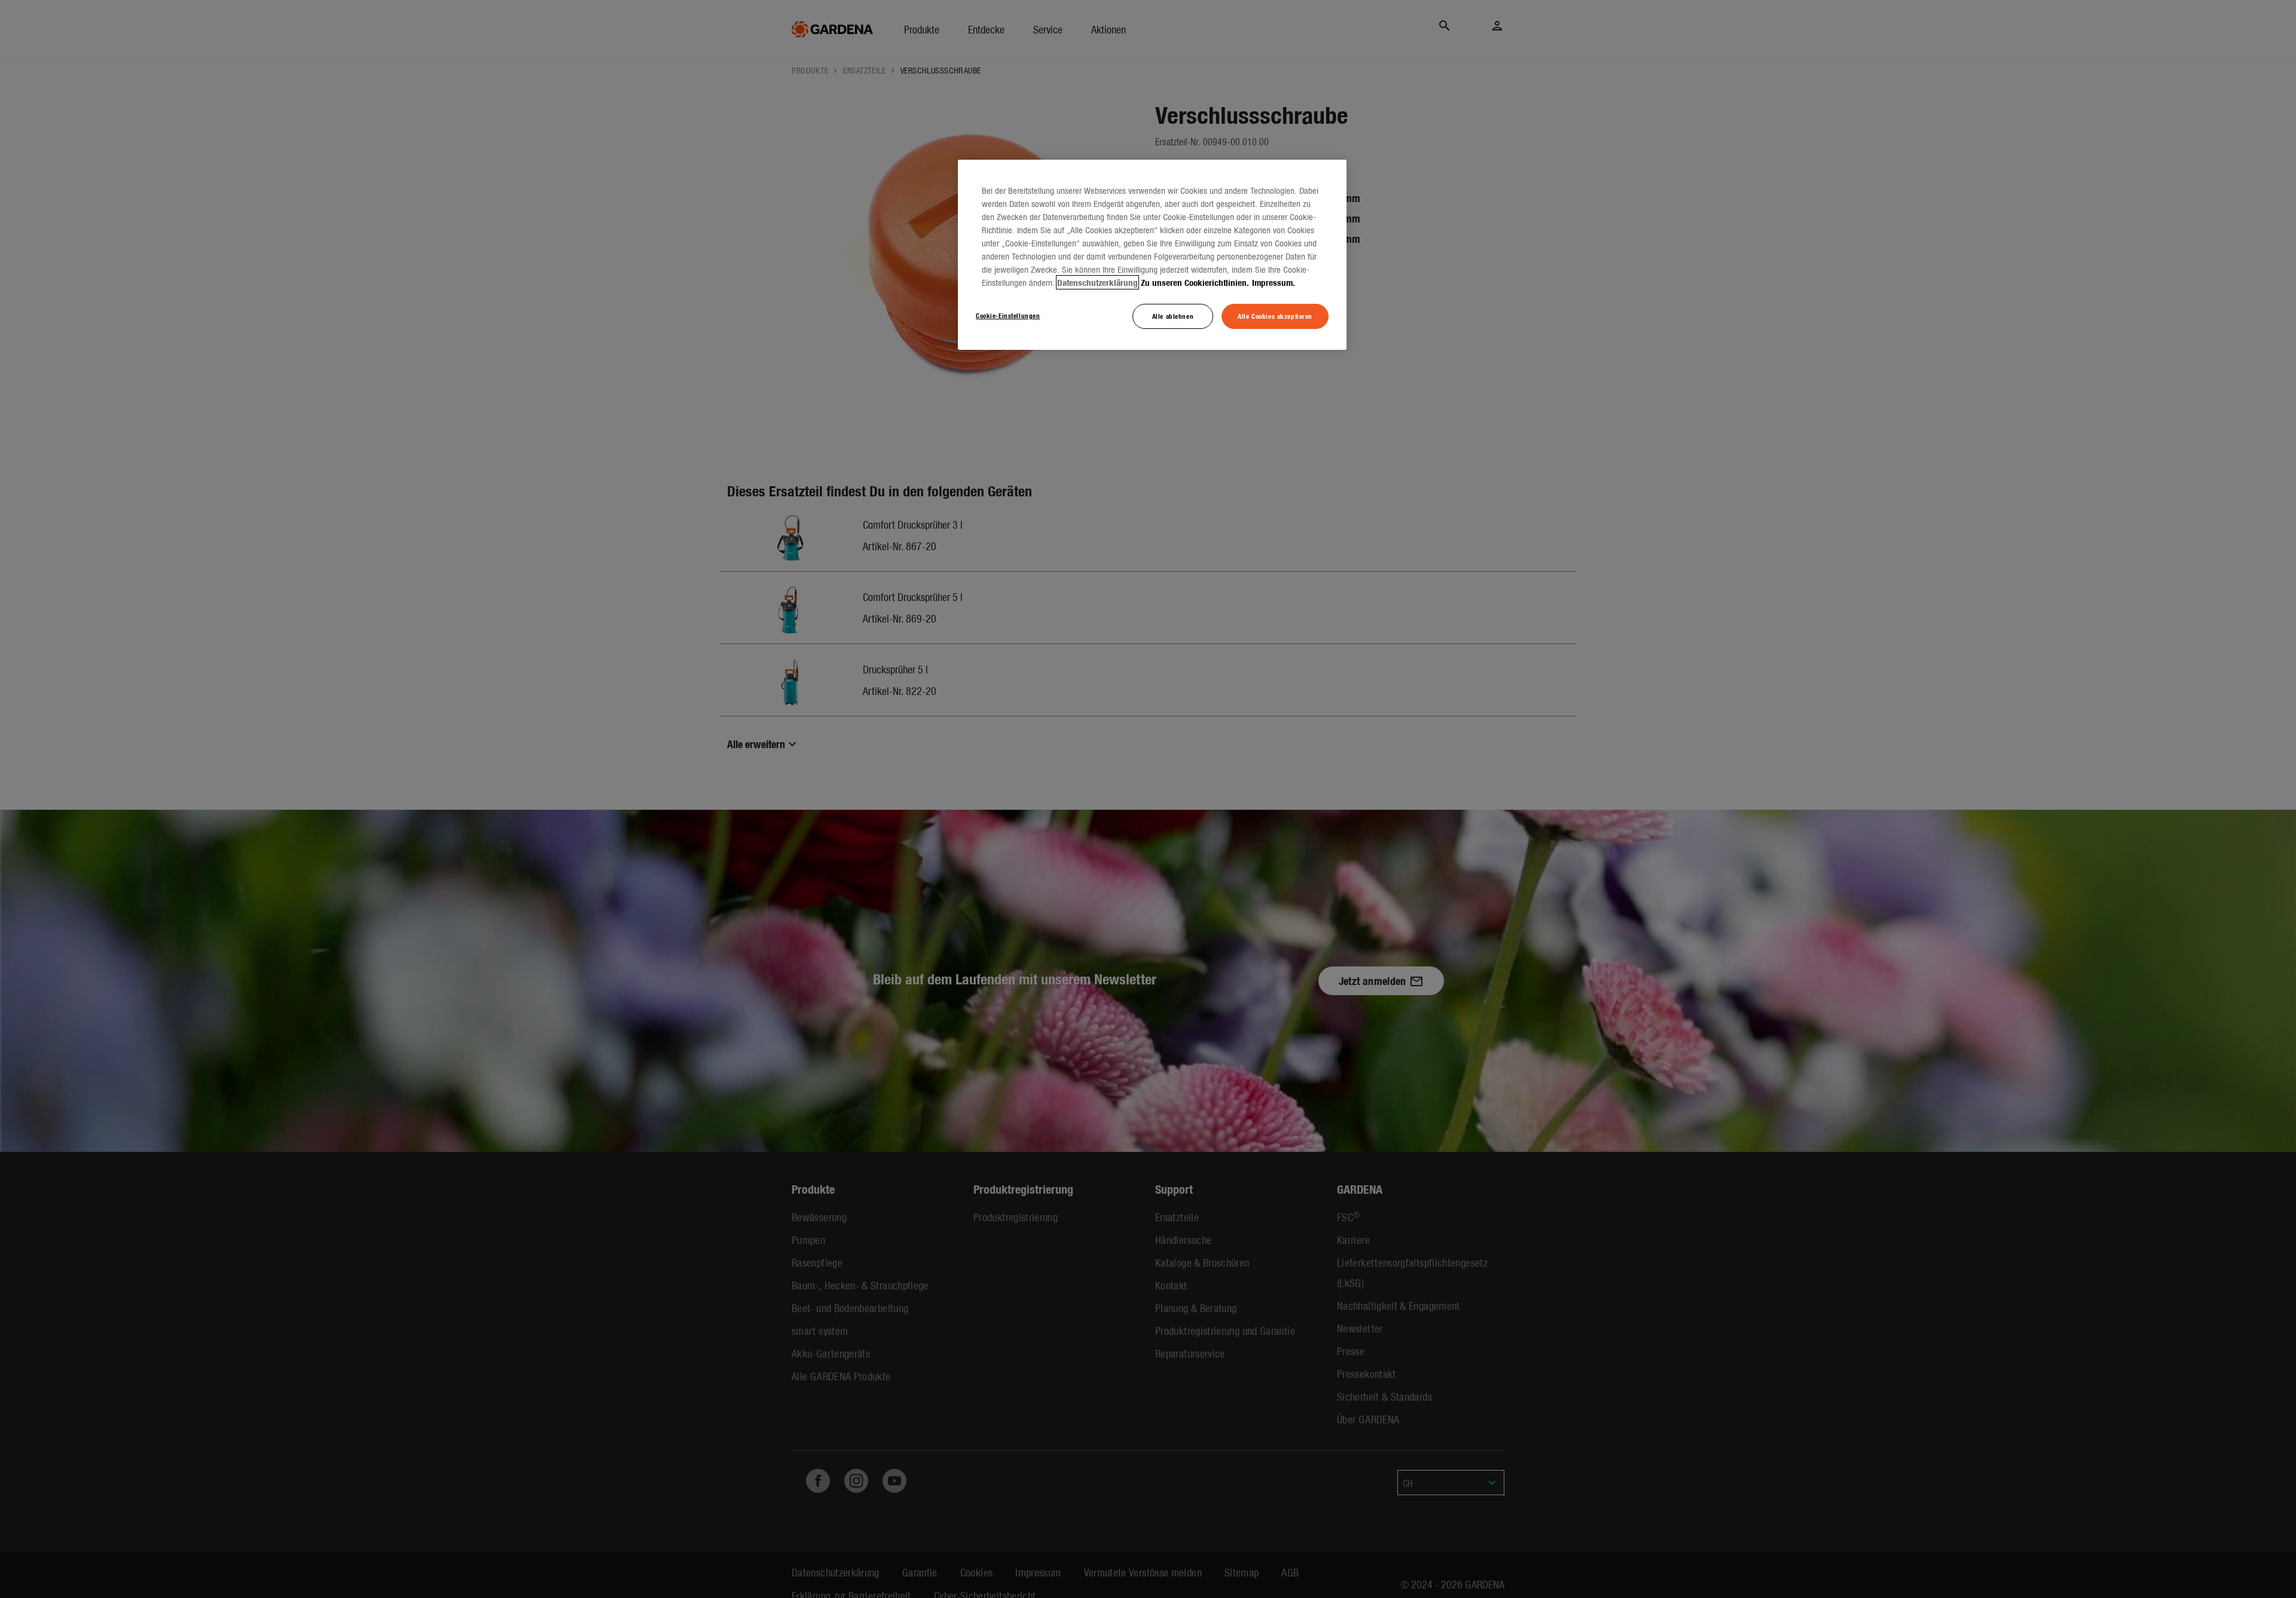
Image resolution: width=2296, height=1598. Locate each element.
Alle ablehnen (1173, 316)
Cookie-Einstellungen (1008, 315)
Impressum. (1274, 282)
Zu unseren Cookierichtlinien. (1195, 282)
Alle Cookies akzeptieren (1275, 316)
